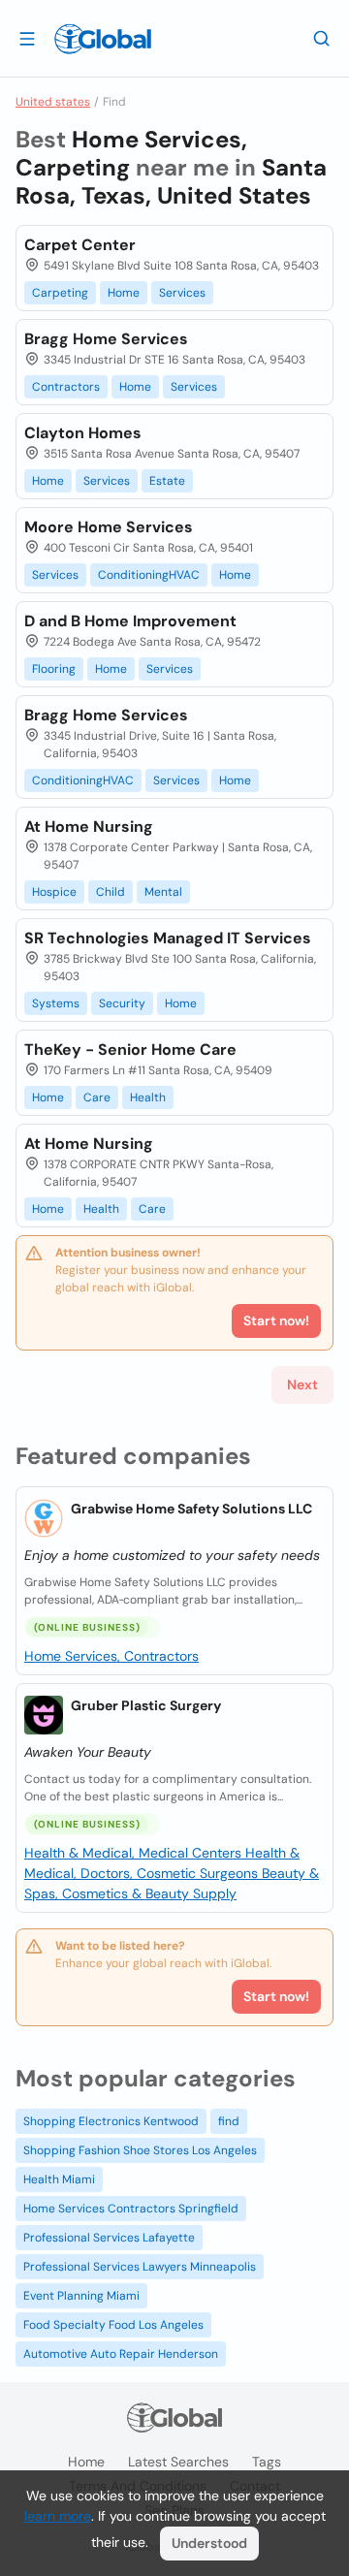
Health (148, 1097)
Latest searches (178, 2462)
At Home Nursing (89, 827)
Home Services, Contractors (111, 1656)
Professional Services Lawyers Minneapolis (140, 2267)
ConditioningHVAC (149, 575)
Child (111, 892)
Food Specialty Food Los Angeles (113, 2325)
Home (124, 293)
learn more (58, 2516)
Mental (163, 892)
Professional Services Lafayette (109, 2238)
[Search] (322, 38)
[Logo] (103, 39)
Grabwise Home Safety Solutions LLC (191, 1509)
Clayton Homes (83, 433)
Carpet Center (80, 245)
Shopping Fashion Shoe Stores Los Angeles (140, 2150)
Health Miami (59, 2179)
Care (97, 1097)
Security (122, 1003)
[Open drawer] (27, 38)
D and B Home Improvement (130, 621)
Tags (267, 2462)
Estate (167, 481)
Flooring (54, 669)
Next (302, 1384)
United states (53, 102)
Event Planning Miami (81, 2296)
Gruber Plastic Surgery (146, 1705)
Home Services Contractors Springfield (131, 2209)
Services (182, 293)
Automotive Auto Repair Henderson (121, 2354)
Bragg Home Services (106, 339)
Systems (56, 1003)
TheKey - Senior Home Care (130, 1049)
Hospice (54, 892)
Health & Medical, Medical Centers (135, 1853)
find (229, 2121)
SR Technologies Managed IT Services (168, 938)
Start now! (276, 1996)
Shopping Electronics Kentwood (111, 2121)
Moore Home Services (109, 527)
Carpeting (60, 293)
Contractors (66, 387)
